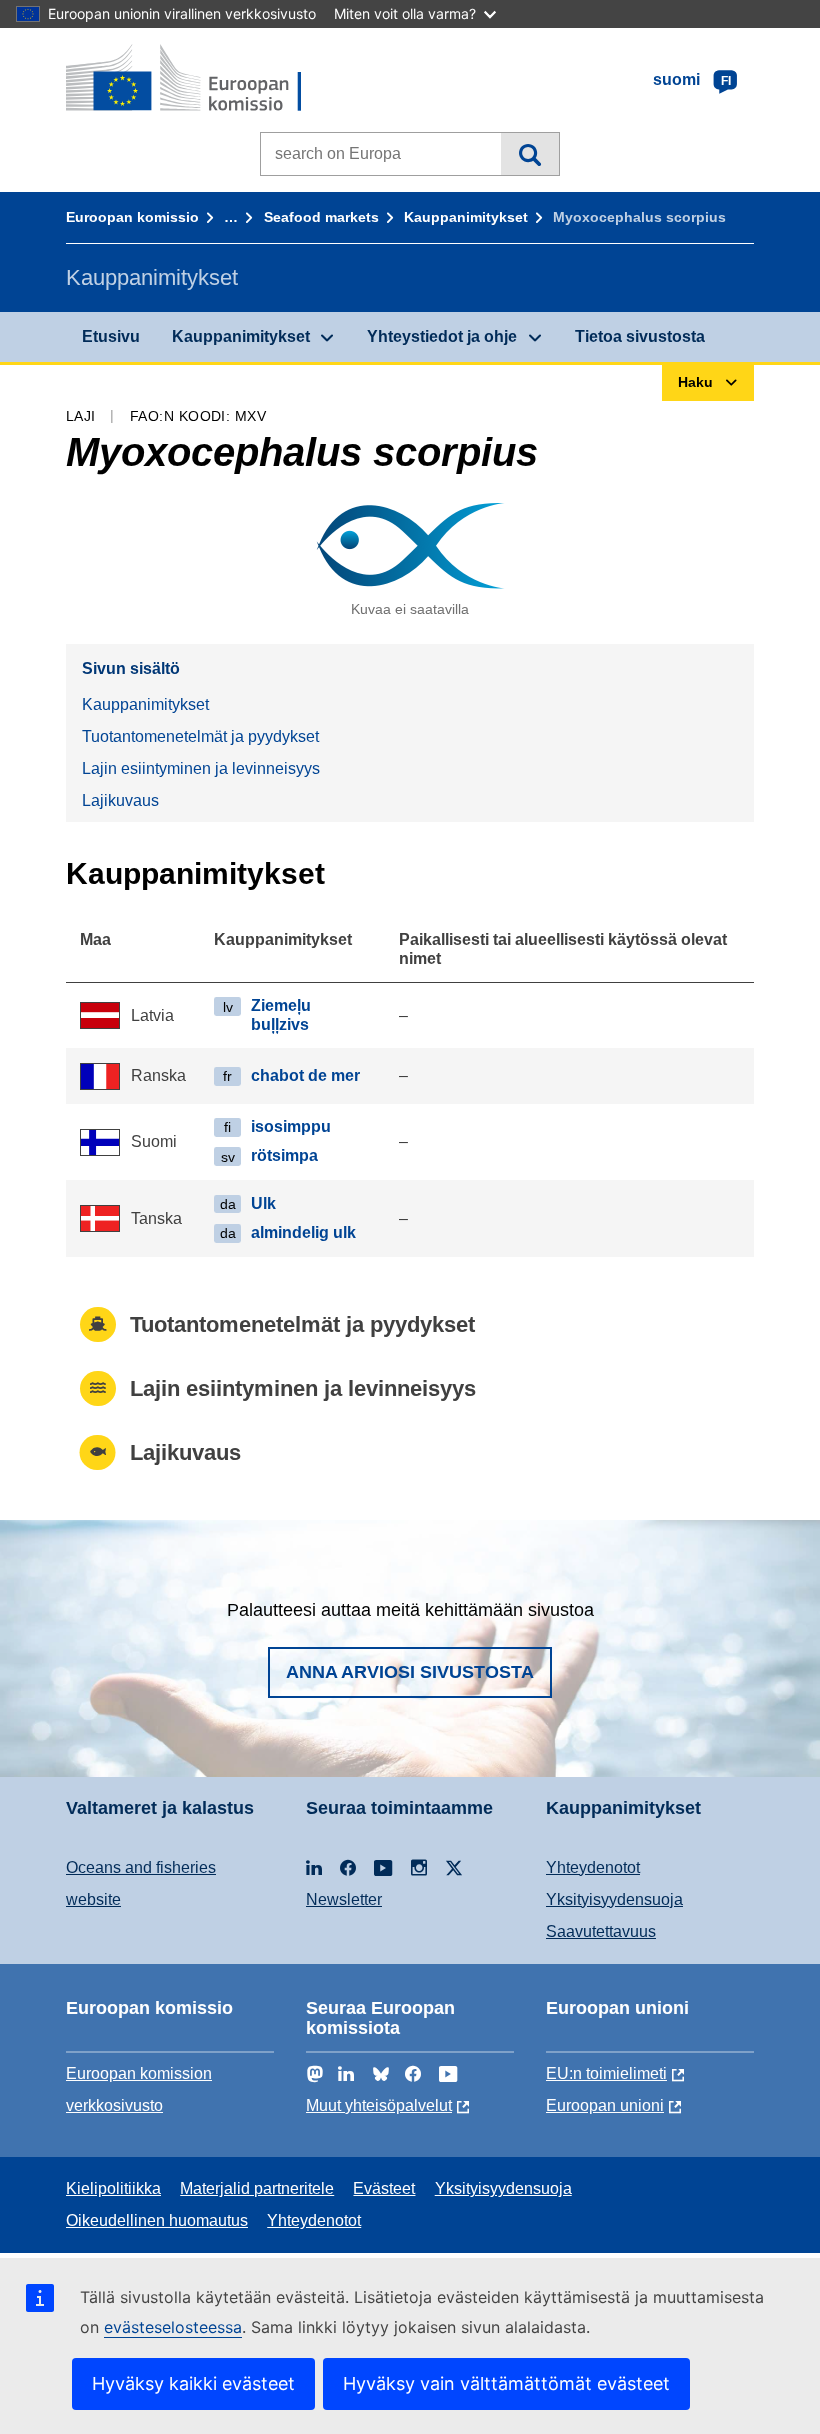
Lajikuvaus (120, 800)
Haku (529, 154)
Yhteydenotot (593, 1867)
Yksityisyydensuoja (614, 1899)
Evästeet (384, 2188)
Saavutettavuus (601, 1931)
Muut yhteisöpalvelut (379, 2105)
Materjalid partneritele (257, 2188)
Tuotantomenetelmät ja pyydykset (200, 736)
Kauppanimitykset (466, 217)
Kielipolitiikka (113, 2188)
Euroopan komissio (132, 217)
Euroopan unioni (605, 2105)
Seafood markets (321, 217)
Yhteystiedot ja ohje (442, 336)
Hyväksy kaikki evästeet (193, 2383)
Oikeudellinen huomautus (157, 2220)
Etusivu (111, 336)
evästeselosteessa (173, 2327)
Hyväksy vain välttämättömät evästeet (506, 2383)
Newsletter (344, 1899)
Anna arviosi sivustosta (410, 1672)
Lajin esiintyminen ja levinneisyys (201, 768)
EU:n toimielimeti (606, 2073)
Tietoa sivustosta (640, 336)
